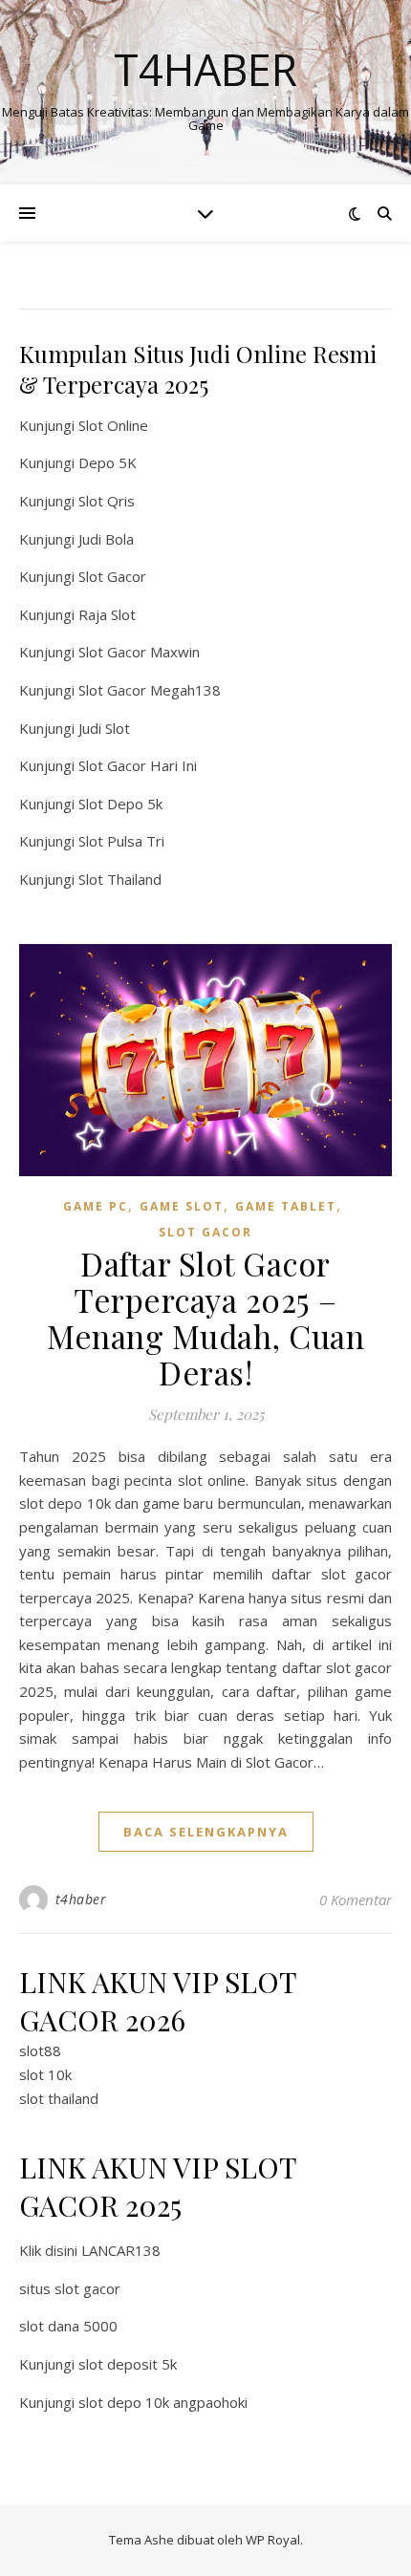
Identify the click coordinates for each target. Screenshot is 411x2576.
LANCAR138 (121, 2250)
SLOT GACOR (205, 1232)
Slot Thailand (120, 879)
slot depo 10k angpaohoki (163, 2402)
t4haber (81, 1899)
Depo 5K (108, 462)
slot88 (40, 2050)
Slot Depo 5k (120, 804)
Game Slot (182, 1206)
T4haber (205, 69)
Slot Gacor (112, 576)
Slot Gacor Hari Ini (138, 765)
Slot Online (113, 425)
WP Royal (273, 2540)
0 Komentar (356, 1900)
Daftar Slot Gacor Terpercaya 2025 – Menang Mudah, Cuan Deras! (205, 1318)
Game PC (96, 1206)
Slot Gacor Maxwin (139, 652)
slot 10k (45, 2074)
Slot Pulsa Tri (121, 841)
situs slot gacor (70, 2288)
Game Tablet (286, 1206)
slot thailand (59, 2098)
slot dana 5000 (68, 2326)
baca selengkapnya (206, 1832)
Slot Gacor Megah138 (150, 690)
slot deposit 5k (128, 2364)
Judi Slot (104, 728)
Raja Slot (107, 614)
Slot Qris (107, 501)
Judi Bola (106, 539)
